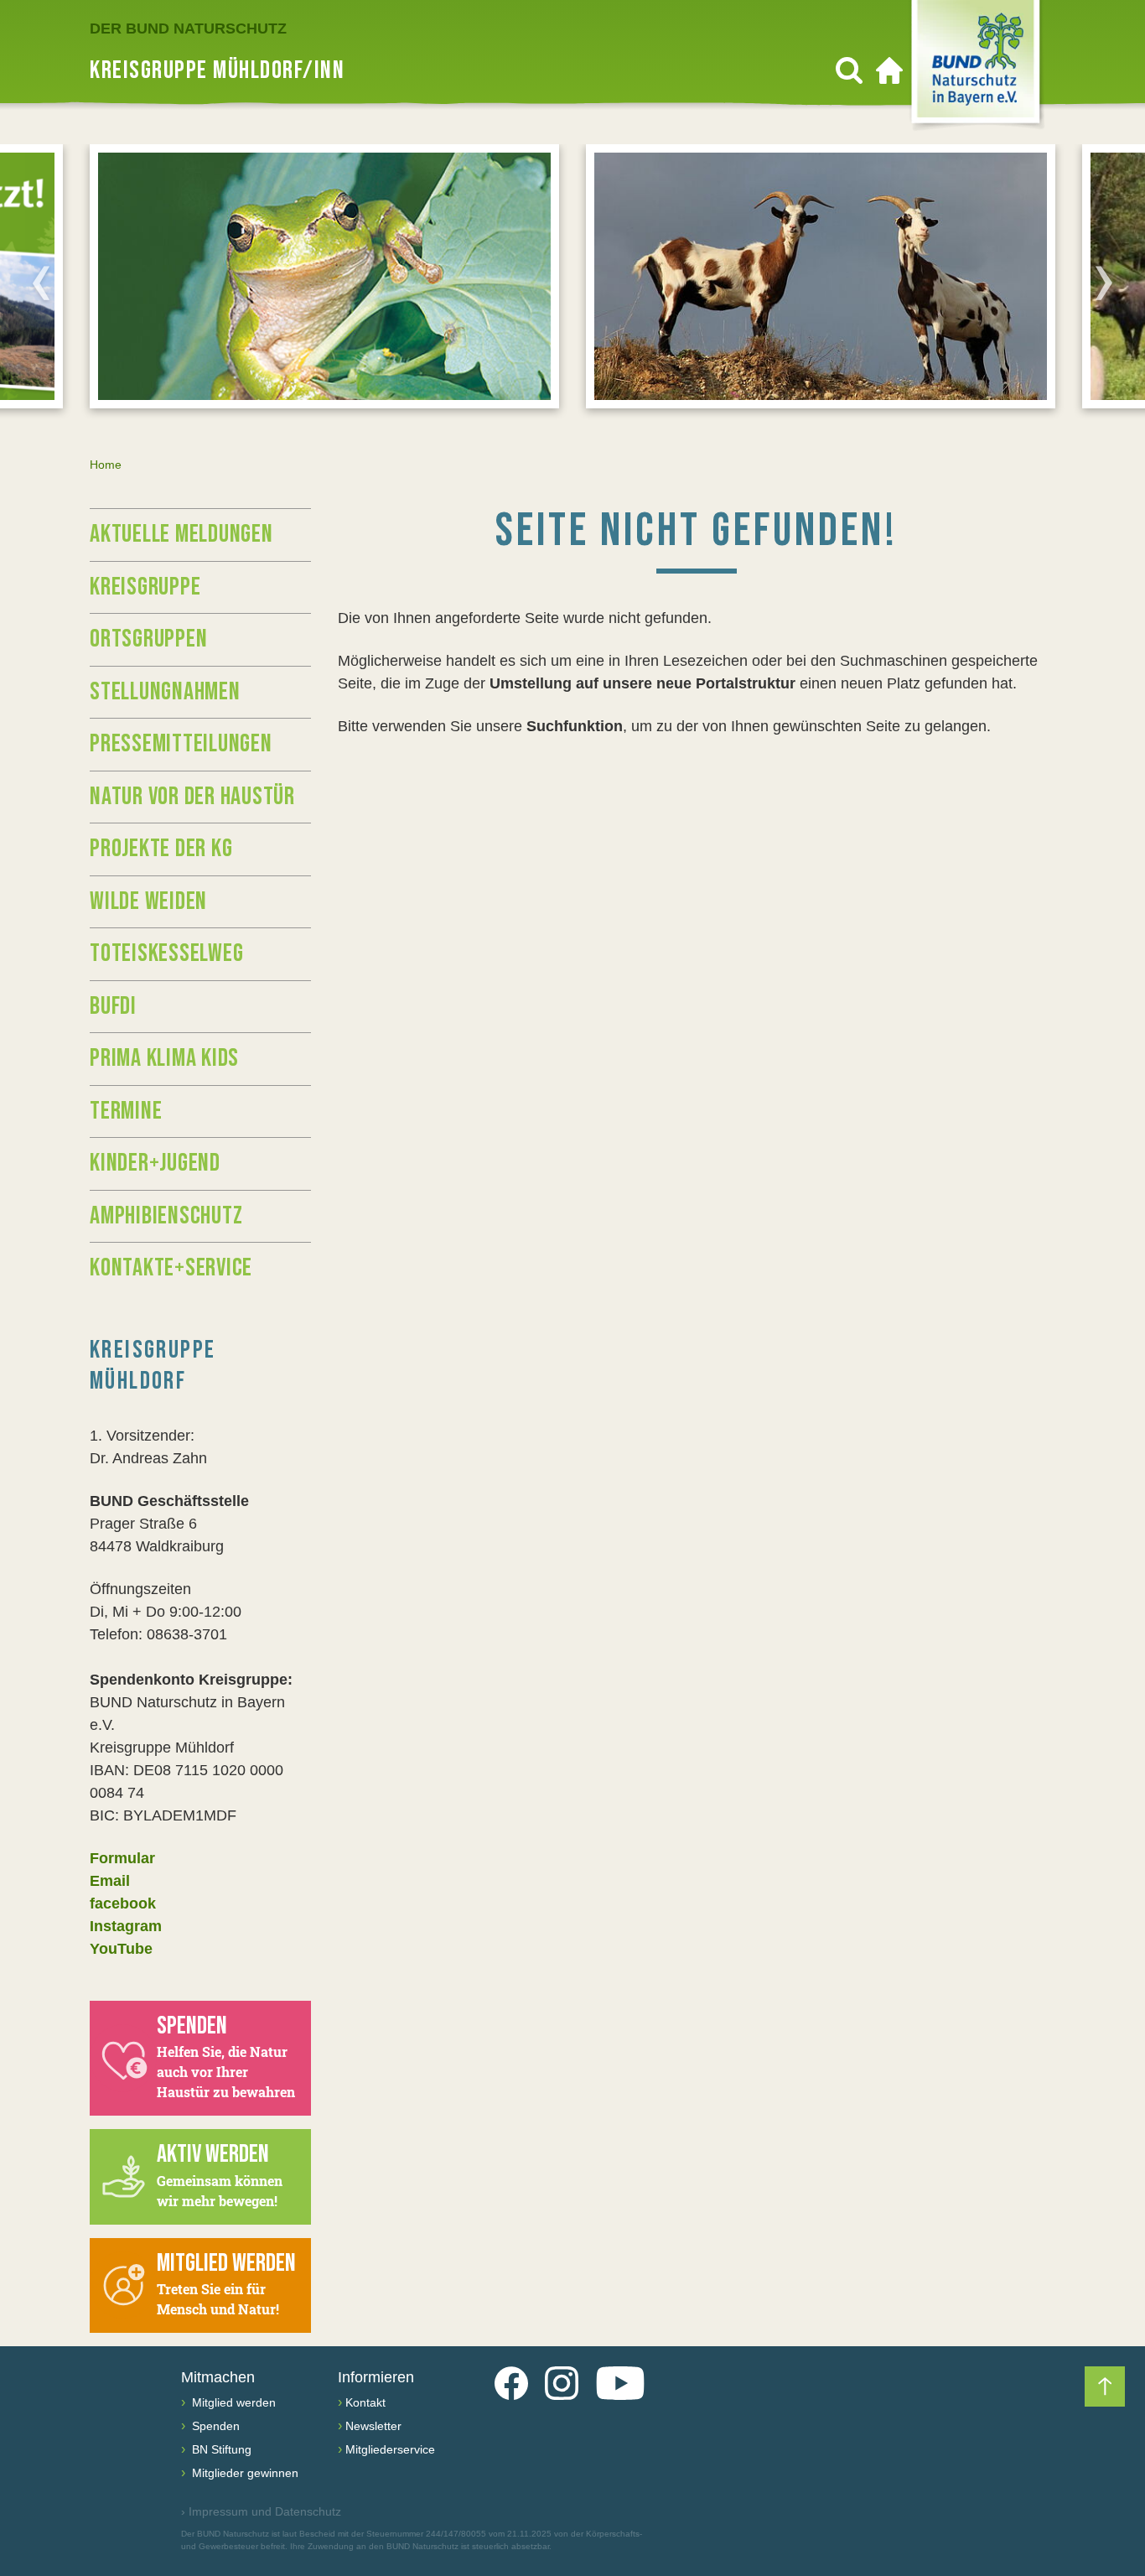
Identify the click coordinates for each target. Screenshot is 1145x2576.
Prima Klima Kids (164, 1058)
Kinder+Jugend (155, 1163)
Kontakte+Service (171, 1268)
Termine (126, 1111)
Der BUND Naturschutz (188, 29)
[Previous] (41, 283)
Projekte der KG (161, 849)
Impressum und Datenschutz (261, 2511)
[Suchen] (849, 70)
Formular (122, 1858)
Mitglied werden (232, 2402)
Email (110, 1881)
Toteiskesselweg (166, 953)
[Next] (1104, 283)
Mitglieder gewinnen (244, 2473)
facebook (123, 1903)
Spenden (214, 2426)
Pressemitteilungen (181, 744)
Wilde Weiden (148, 901)
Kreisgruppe (145, 587)
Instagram (126, 1926)
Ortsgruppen (148, 639)
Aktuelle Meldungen (181, 534)
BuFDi (113, 1006)
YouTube (121, 1949)
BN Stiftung (220, 2449)
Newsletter (373, 2426)
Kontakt (365, 2402)
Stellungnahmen (165, 692)
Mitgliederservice (390, 2449)
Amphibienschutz (166, 1216)
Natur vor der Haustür (192, 797)
